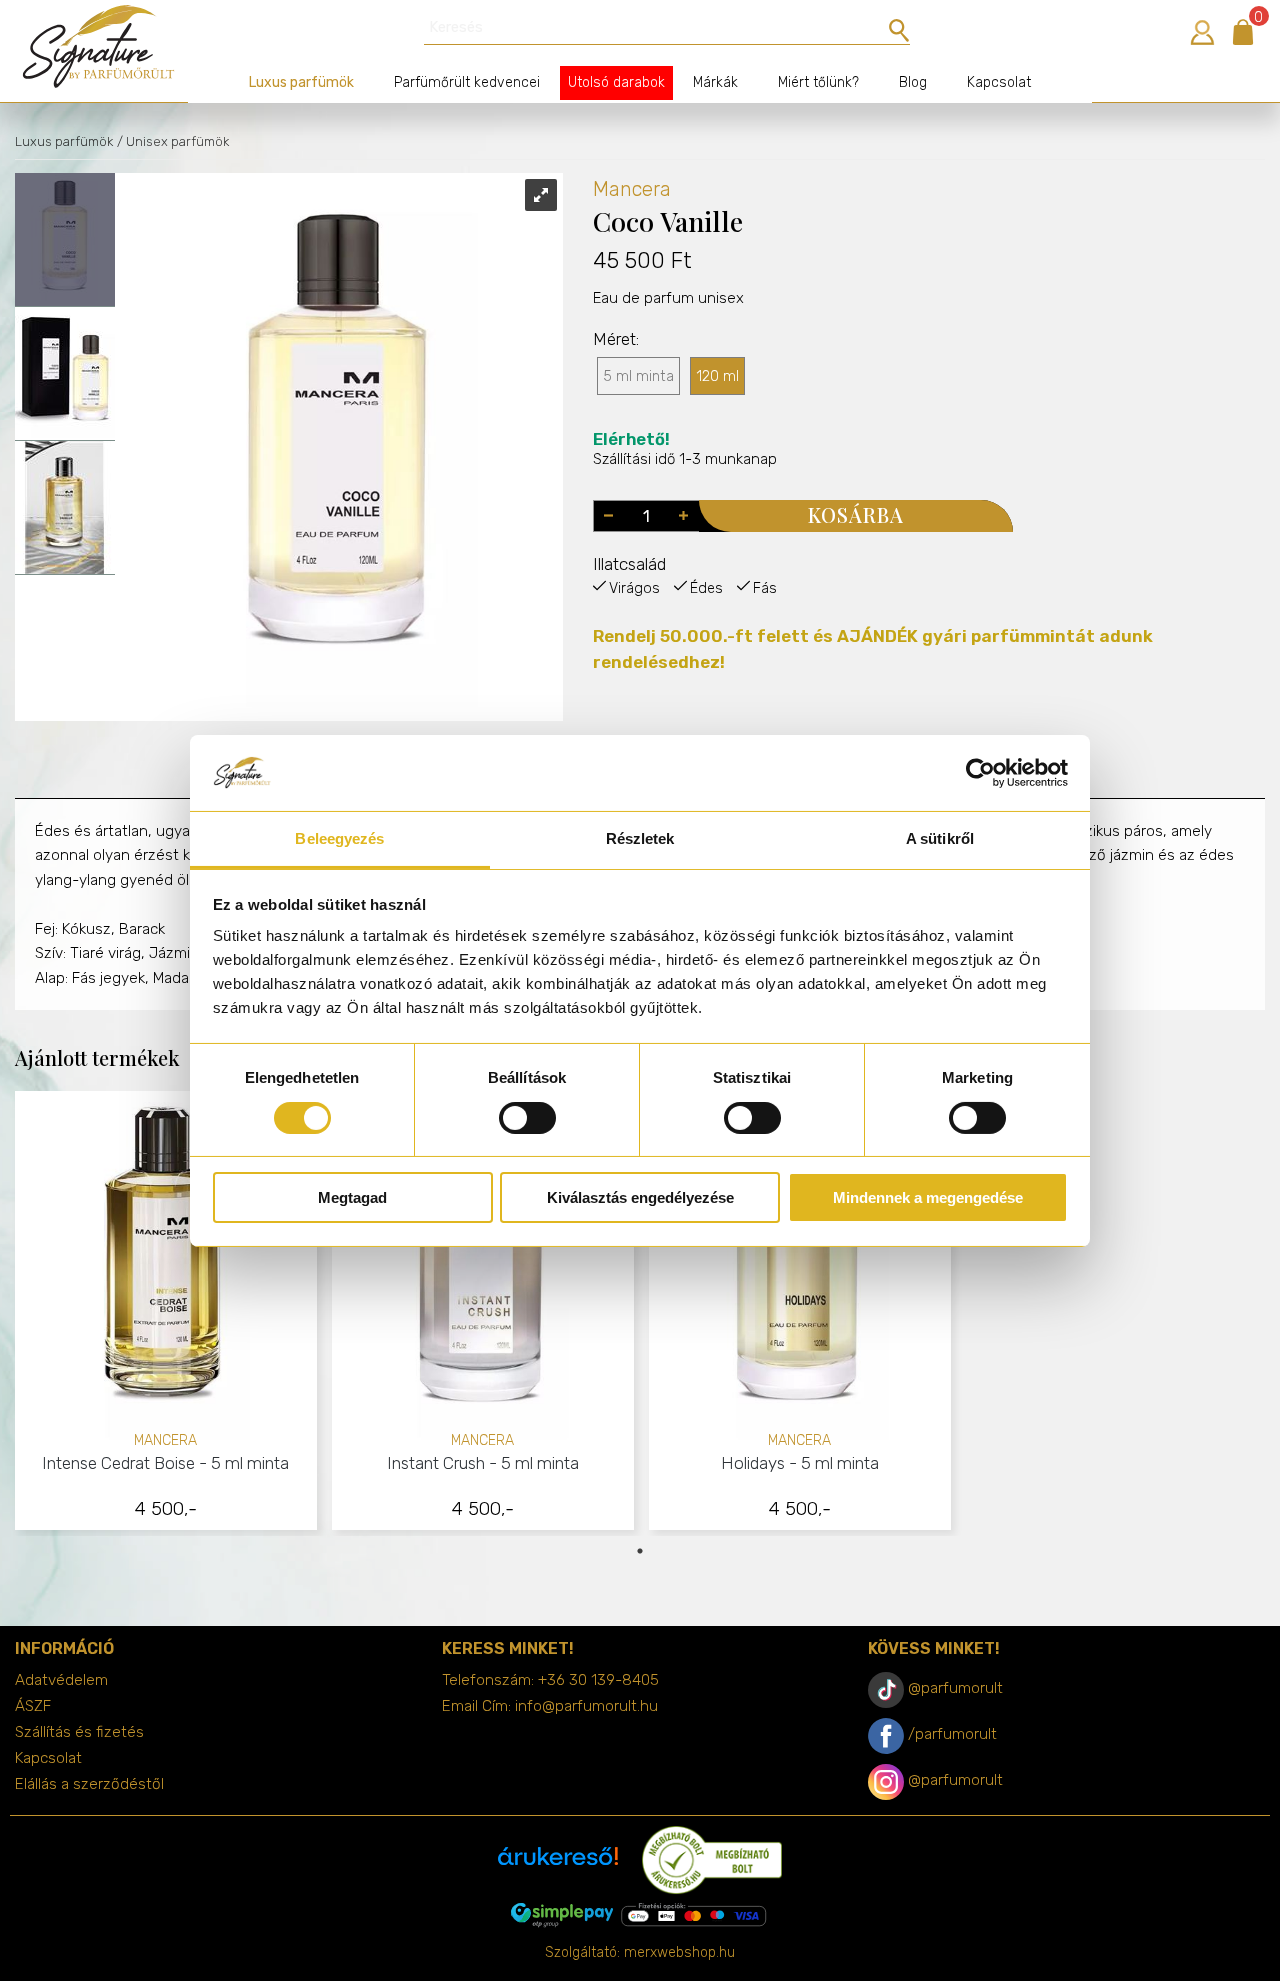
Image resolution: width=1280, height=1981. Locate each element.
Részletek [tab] (640, 838)
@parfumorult (955, 1688)
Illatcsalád (629, 564)
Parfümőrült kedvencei (467, 82)
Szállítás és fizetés (79, 1732)
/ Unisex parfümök (173, 141)
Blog (913, 82)
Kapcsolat (999, 82)
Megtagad (352, 1197)
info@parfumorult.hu (586, 1706)
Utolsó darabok (616, 82)
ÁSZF (33, 1706)
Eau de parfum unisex (668, 298)
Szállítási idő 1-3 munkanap (685, 449)
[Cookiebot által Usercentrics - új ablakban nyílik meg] (980, 773)
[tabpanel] (166, 1313)
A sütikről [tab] (940, 838)
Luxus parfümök (301, 82)
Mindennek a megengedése (928, 1197)
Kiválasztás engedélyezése (640, 1197)
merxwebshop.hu (679, 1952)
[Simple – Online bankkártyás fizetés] (640, 1915)
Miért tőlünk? (818, 82)
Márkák (715, 82)
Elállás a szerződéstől (89, 1784)
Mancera (632, 189)
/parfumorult (952, 1734)
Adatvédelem (61, 1680)
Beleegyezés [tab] (339, 838)
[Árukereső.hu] (558, 1863)
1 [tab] (640, 1551)
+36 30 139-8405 (598, 1680)
